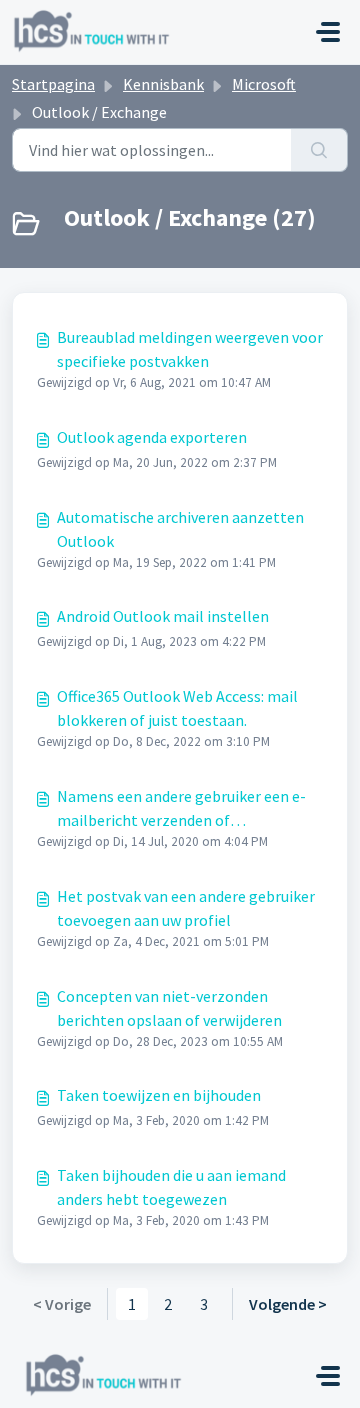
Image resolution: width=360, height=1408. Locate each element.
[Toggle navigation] (328, 32)
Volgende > (288, 1304)
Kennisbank (163, 84)
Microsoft (264, 84)
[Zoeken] (319, 150)
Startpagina (53, 84)
